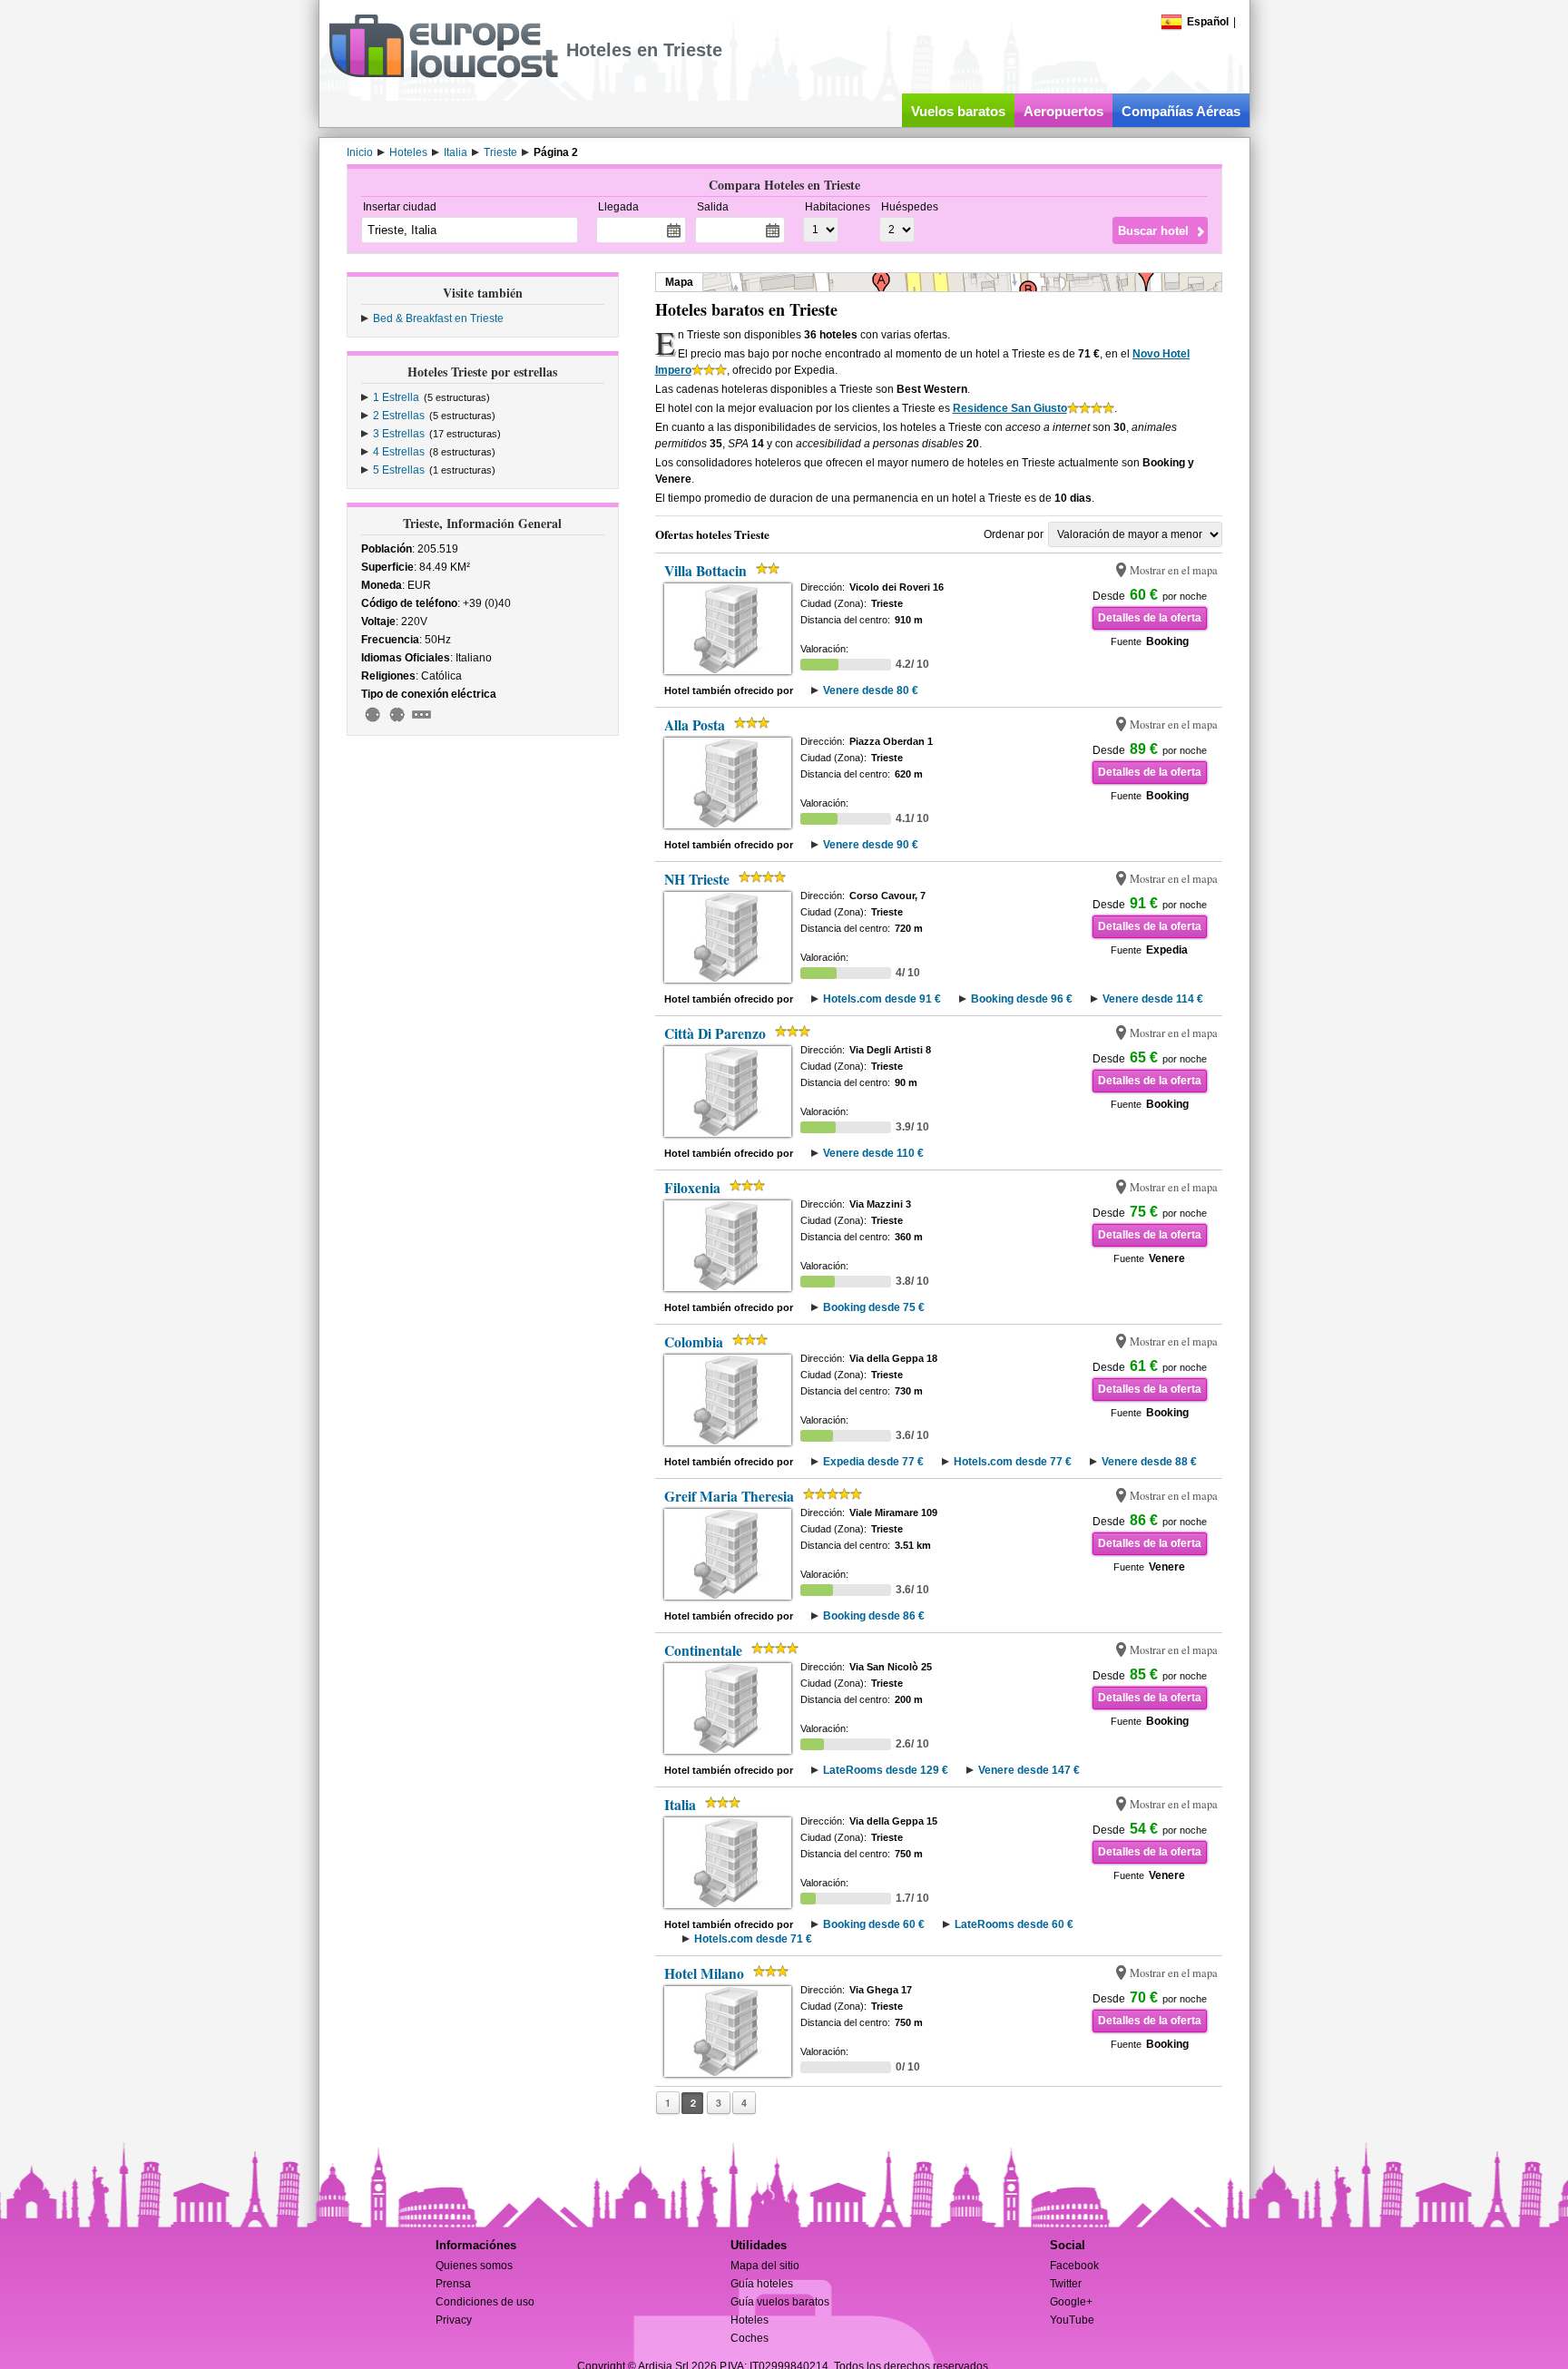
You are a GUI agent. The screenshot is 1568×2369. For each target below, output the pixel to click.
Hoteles (750, 2320)
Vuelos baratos (958, 111)
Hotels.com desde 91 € (882, 999)
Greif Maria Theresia (729, 1496)
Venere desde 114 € (1153, 999)
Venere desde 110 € (873, 1153)
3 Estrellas (399, 434)
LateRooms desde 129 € (886, 1770)
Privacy (454, 2320)
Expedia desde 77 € (873, 1462)
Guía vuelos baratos (780, 2302)
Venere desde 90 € (871, 845)
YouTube (1072, 2320)
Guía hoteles (762, 2284)
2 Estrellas (399, 416)
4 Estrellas (399, 452)
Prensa (453, 2284)
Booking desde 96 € (1022, 999)
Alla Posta (695, 725)
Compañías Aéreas (1181, 111)
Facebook (1074, 2266)
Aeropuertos (1063, 111)
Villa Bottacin (706, 571)
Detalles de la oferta (1150, 618)
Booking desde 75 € (874, 1307)
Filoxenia (692, 1188)
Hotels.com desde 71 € (753, 1939)
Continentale (703, 1650)
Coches (750, 2338)
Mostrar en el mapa (1174, 570)
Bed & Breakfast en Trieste (438, 318)
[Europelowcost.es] (443, 74)
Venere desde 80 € (871, 690)
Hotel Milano (704, 1973)
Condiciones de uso (485, 2302)
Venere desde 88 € (1149, 1462)
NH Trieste (697, 879)
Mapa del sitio (765, 2266)
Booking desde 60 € (874, 1924)
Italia (680, 1805)
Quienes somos (474, 2266)
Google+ (1071, 2302)
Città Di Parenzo (715, 1033)
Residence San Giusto (1010, 408)
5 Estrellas (399, 470)
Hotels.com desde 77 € (1013, 1462)
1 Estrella (396, 397)
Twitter (1066, 2284)
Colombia (694, 1342)
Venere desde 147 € (1029, 1770)
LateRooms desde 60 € (1014, 1924)
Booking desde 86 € (874, 1616)
